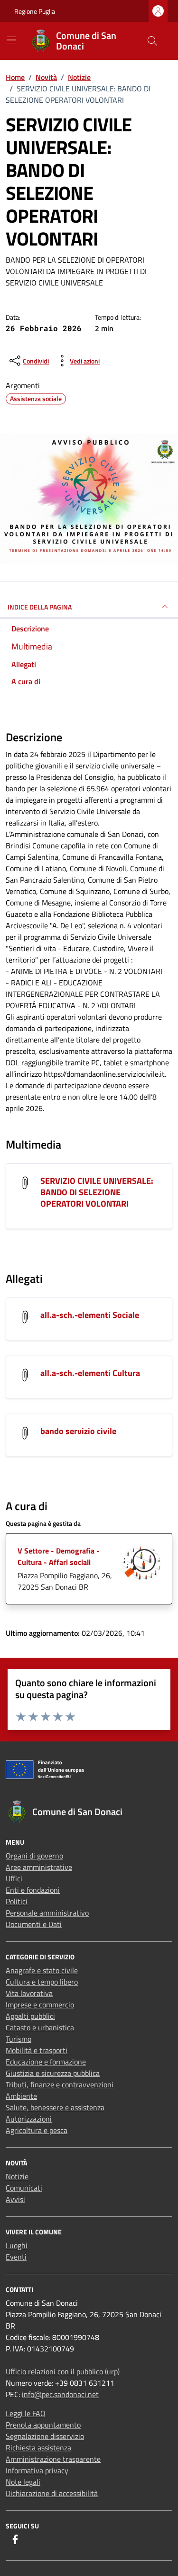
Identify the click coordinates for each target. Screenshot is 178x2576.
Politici (17, 1901)
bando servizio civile (78, 1431)
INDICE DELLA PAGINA (40, 607)
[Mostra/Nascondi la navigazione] (11, 40)
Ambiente (21, 2096)
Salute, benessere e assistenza (55, 2107)
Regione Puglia (35, 11)
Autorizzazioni (29, 2119)
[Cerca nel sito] (152, 41)
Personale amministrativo (47, 1913)
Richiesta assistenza (38, 2448)
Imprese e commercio (40, 2005)
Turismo (19, 2039)
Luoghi (17, 2245)
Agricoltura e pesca (37, 2130)
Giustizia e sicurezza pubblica (53, 2073)
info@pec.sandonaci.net (60, 2394)
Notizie (17, 2176)
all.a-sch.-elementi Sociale (90, 1315)
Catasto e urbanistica (40, 2027)
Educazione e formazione (46, 2062)
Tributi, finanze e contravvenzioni (60, 2084)
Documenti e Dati (34, 1924)
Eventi (16, 2257)
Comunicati (24, 2188)
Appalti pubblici (30, 2016)
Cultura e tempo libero (42, 1982)
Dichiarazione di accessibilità (52, 2493)
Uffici (14, 1878)
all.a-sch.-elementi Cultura (90, 1373)
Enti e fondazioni (33, 1890)
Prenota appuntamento (43, 2425)
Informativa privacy (37, 2470)
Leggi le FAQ (26, 2413)
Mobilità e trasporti (37, 2050)
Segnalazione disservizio (45, 2436)
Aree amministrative (39, 1867)
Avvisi (15, 2199)
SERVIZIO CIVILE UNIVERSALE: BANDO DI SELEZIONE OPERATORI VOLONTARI (97, 1192)
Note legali (23, 2482)
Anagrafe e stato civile (42, 1970)
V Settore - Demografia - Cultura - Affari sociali (59, 1556)
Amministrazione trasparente (53, 2459)
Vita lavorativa (29, 1993)
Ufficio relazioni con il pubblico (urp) (63, 2371)
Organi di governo (34, 1856)
